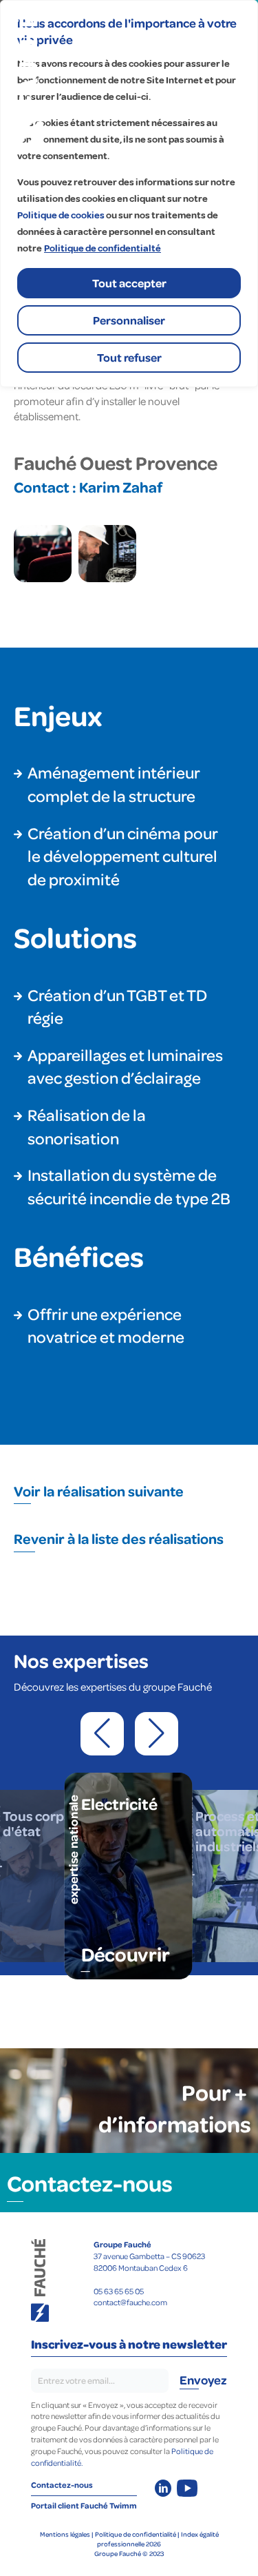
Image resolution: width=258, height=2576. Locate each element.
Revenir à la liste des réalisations (119, 1538)
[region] (129, 194)
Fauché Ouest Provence (116, 462)
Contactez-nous (90, 2183)
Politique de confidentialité (136, 2534)
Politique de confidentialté (103, 248)
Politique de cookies (61, 215)
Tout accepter (129, 283)
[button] (102, 1734)
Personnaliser (129, 320)
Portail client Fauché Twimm (84, 2505)
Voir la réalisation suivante (99, 1491)
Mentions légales (65, 2534)
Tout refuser (129, 357)
